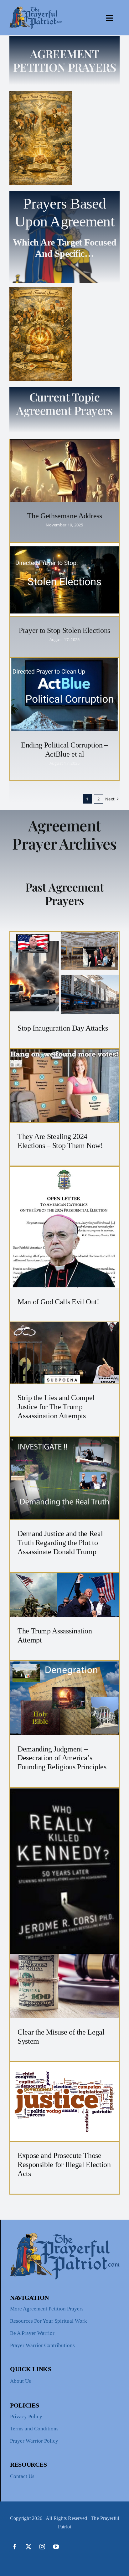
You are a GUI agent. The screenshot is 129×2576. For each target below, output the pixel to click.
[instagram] (42, 2547)
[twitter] (28, 2547)
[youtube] (56, 2547)
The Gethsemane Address (64, 516)
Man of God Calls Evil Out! (58, 1302)
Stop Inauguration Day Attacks (63, 1028)
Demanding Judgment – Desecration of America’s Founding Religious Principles (62, 1758)
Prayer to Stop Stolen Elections (64, 630)
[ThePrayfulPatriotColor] (36, 9)
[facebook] (15, 2547)
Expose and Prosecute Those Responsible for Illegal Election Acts (64, 2165)
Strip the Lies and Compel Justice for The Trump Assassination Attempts (56, 1407)
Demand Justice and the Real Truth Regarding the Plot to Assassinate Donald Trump (60, 1543)
